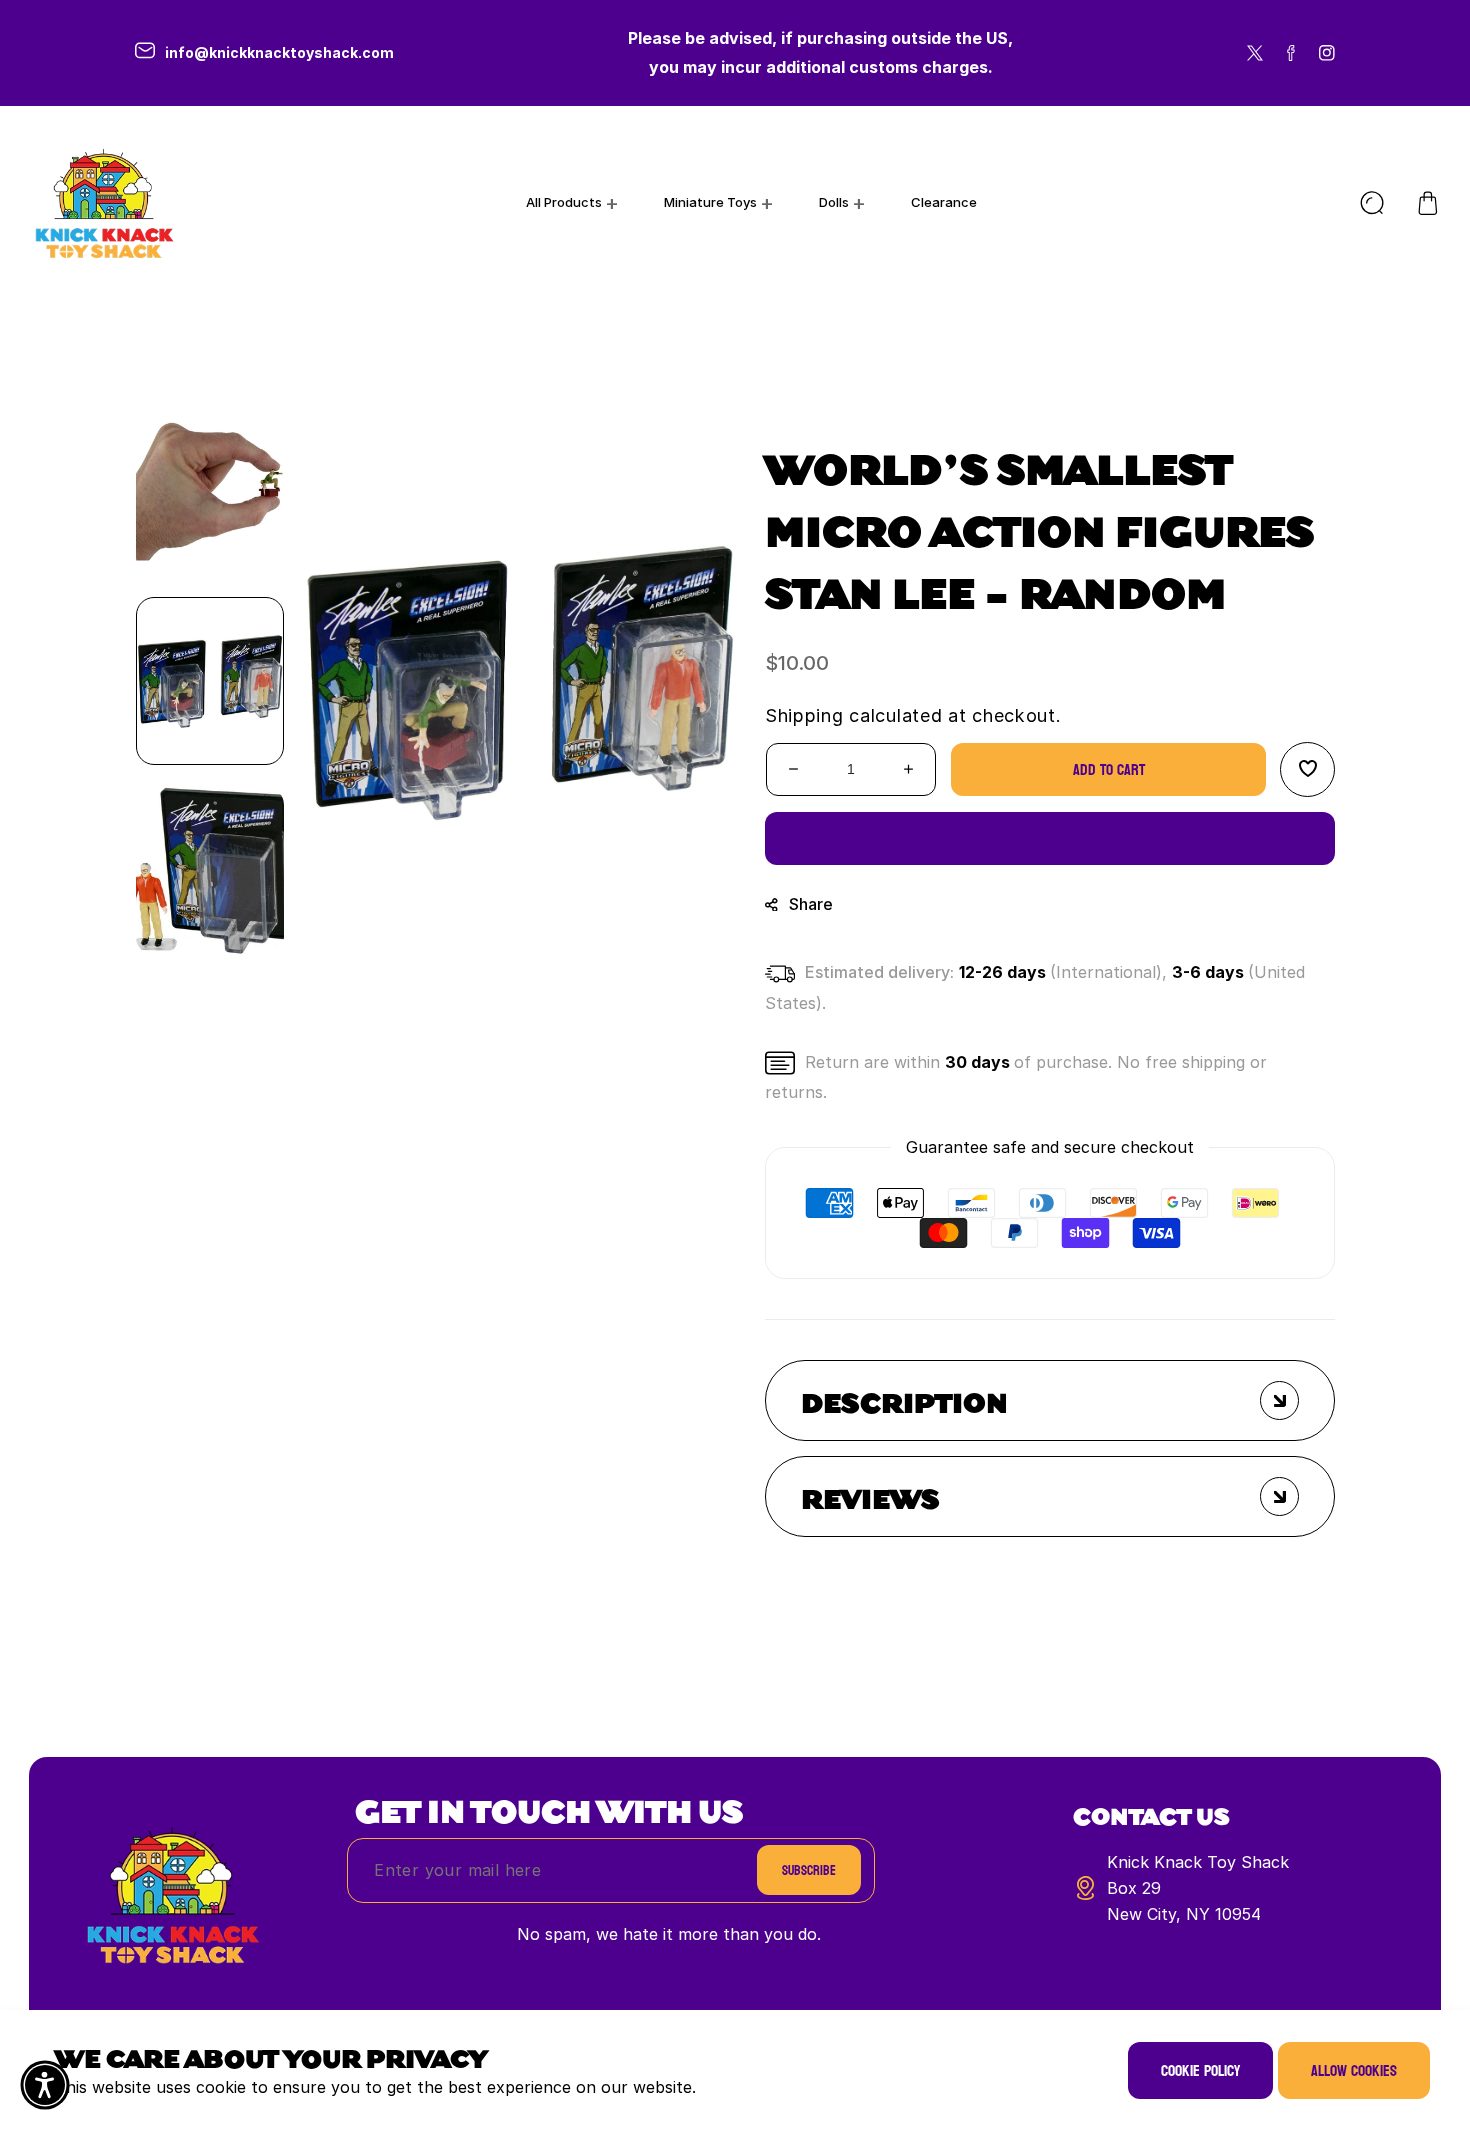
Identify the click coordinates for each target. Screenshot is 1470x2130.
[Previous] (210, 371)
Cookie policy (1200, 2070)
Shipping (804, 715)
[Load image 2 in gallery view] (210, 871)
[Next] (210, 991)
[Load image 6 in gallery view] (210, 491)
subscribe (809, 1870)
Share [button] (811, 903)
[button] (1428, 203)
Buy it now (1050, 837)
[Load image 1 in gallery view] (210, 681)
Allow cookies (1354, 2070)
